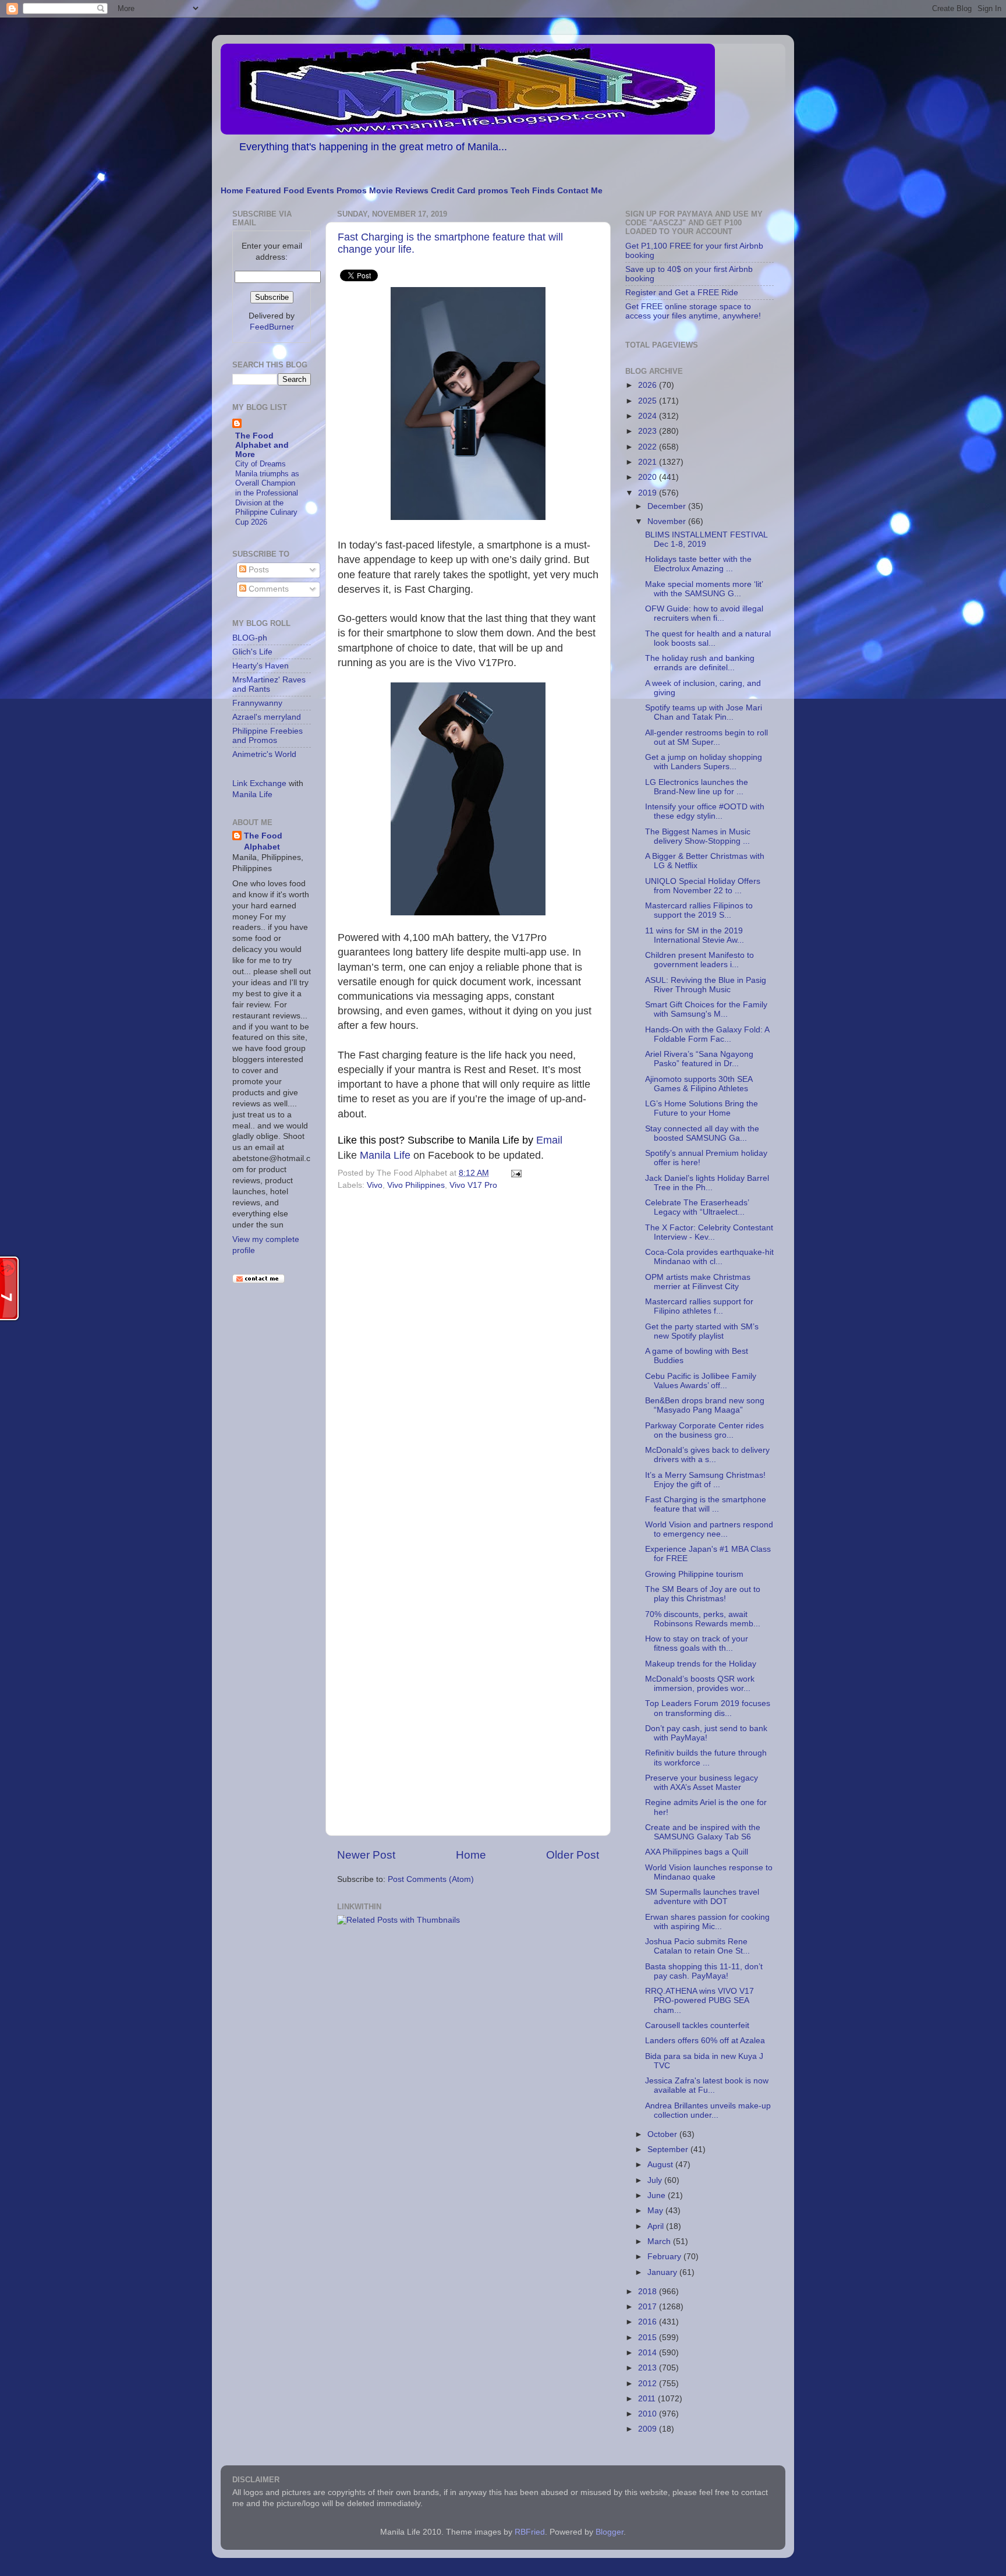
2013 (649, 2368)
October (663, 2134)
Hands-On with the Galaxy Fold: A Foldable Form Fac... (707, 1034)
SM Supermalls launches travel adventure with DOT (702, 1897)
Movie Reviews (399, 191)
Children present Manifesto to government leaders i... (699, 960)
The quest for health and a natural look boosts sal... (708, 638)
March (660, 2241)
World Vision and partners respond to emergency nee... (709, 1529)
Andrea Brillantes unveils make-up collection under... (708, 2110)
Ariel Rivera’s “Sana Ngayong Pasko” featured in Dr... (699, 1059)
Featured (263, 191)
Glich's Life (252, 652)
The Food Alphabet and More (262, 445)
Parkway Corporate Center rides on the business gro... (704, 1430)
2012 (649, 2384)
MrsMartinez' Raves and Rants (269, 684)
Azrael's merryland (267, 717)
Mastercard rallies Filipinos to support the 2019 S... (699, 910)
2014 (649, 2353)
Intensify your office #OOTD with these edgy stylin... (705, 811)
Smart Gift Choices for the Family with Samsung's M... (706, 1009)
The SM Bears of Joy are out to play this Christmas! (703, 1594)
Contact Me (580, 191)
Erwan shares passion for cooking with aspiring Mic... (707, 1922)
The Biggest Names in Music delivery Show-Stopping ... (698, 836)
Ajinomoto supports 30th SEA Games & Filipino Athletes (699, 1084)
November (668, 521)
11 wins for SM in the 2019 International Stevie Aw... (695, 935)
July (656, 2180)
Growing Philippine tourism (694, 1574)
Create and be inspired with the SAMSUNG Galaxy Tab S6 (703, 1832)
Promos (352, 191)
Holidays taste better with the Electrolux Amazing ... (698, 564)
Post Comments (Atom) (431, 1879)
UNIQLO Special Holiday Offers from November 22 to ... (703, 886)
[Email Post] (514, 1173)
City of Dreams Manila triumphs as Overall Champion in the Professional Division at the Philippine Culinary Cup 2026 (267, 493)
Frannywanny (257, 703)
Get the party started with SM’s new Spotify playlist (702, 1331)
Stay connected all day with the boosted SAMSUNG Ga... (702, 1133)
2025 (649, 401)
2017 (649, 2307)
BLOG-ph (250, 638)
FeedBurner (272, 327)
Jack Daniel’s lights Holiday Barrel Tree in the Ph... (707, 1183)
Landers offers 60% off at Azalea (705, 2041)
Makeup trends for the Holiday (701, 1664)
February (665, 2257)
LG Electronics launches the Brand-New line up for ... (697, 787)
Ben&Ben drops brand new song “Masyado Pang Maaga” (705, 1405)
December (668, 506)
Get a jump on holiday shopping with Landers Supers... (704, 762)
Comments (268, 589)
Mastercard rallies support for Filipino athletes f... (699, 1306)
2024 (649, 416)
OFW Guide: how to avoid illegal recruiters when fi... (704, 613)
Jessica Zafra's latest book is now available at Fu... (707, 2085)
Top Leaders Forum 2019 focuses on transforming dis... (708, 1708)
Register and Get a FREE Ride (682, 293)
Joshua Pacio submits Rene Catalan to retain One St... (697, 1946)
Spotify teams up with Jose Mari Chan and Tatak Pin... (704, 712)
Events (320, 191)
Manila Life (385, 1155)
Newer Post (366, 1855)
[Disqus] (468, 1354)
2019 (649, 493)
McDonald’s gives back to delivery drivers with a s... (707, 1455)
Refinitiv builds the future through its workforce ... (706, 1758)
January (663, 2272)
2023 (649, 431)
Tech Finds (533, 191)
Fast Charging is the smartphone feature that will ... (706, 1504)
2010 (649, 2414)
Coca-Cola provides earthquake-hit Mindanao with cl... (709, 1257)
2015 (649, 2338)
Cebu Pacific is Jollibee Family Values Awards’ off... (701, 1381)
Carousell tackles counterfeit (697, 2025)
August (661, 2165)
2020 (649, 477)
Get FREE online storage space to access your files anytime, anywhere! (693, 311)
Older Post (573, 1855)
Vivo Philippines (416, 1185)
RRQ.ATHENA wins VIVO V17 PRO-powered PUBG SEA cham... (699, 2000)
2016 (649, 2322)
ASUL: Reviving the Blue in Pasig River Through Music (706, 985)
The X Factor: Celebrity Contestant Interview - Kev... (709, 1232)
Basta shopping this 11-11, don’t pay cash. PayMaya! (704, 1971)
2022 (649, 447)
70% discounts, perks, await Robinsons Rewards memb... (703, 1619)
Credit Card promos (470, 191)
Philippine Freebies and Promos (268, 736)
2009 (649, 2429)
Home (232, 191)
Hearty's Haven (261, 666)
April (657, 2226)
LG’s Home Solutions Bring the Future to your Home (702, 1108)
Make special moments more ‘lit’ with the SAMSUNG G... (704, 589)
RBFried (530, 2532)
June (658, 2195)
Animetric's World (264, 754)
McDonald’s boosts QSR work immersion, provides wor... (700, 1684)
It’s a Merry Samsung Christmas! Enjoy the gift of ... (705, 1480)
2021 (649, 462)
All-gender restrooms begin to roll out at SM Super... (706, 737)
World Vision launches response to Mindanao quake (709, 1872)
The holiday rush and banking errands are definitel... (700, 663)
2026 (649, 385)
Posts (258, 570)
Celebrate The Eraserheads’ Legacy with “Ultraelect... (697, 1207)
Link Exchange (259, 783)
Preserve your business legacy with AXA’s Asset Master (702, 1783)
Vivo (375, 1185)
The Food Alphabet (263, 841)
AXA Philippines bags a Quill (697, 1852)
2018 (649, 2292)
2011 (648, 2399)
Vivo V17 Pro (473, 1185)
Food (294, 191)
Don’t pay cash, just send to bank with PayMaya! (706, 1733)
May (656, 2211)
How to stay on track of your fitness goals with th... (697, 1643)
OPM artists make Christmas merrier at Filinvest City (698, 1282)
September (669, 2149)
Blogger (610, 2532)
